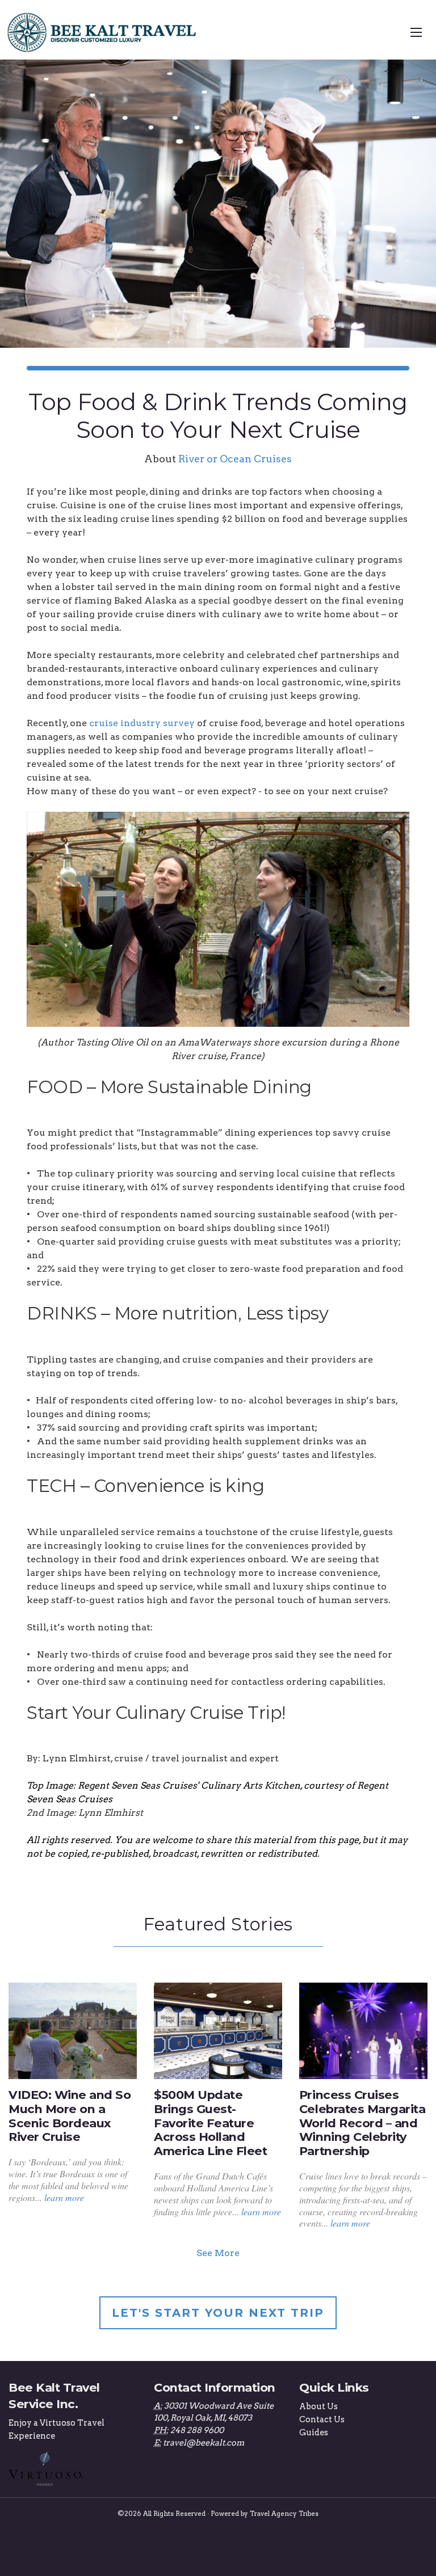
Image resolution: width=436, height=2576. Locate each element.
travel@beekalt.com (204, 2443)
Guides (314, 2432)
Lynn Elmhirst (77, 1758)
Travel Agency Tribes (284, 2514)
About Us (318, 2406)
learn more (64, 2197)
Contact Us (322, 2419)
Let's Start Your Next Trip (218, 2313)
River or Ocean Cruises (235, 459)
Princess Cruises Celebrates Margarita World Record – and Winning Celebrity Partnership (362, 2123)
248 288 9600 (197, 2430)
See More (218, 2253)
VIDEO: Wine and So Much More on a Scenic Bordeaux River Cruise (70, 2116)
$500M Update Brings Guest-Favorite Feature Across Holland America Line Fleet (210, 2123)
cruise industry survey (142, 723)
